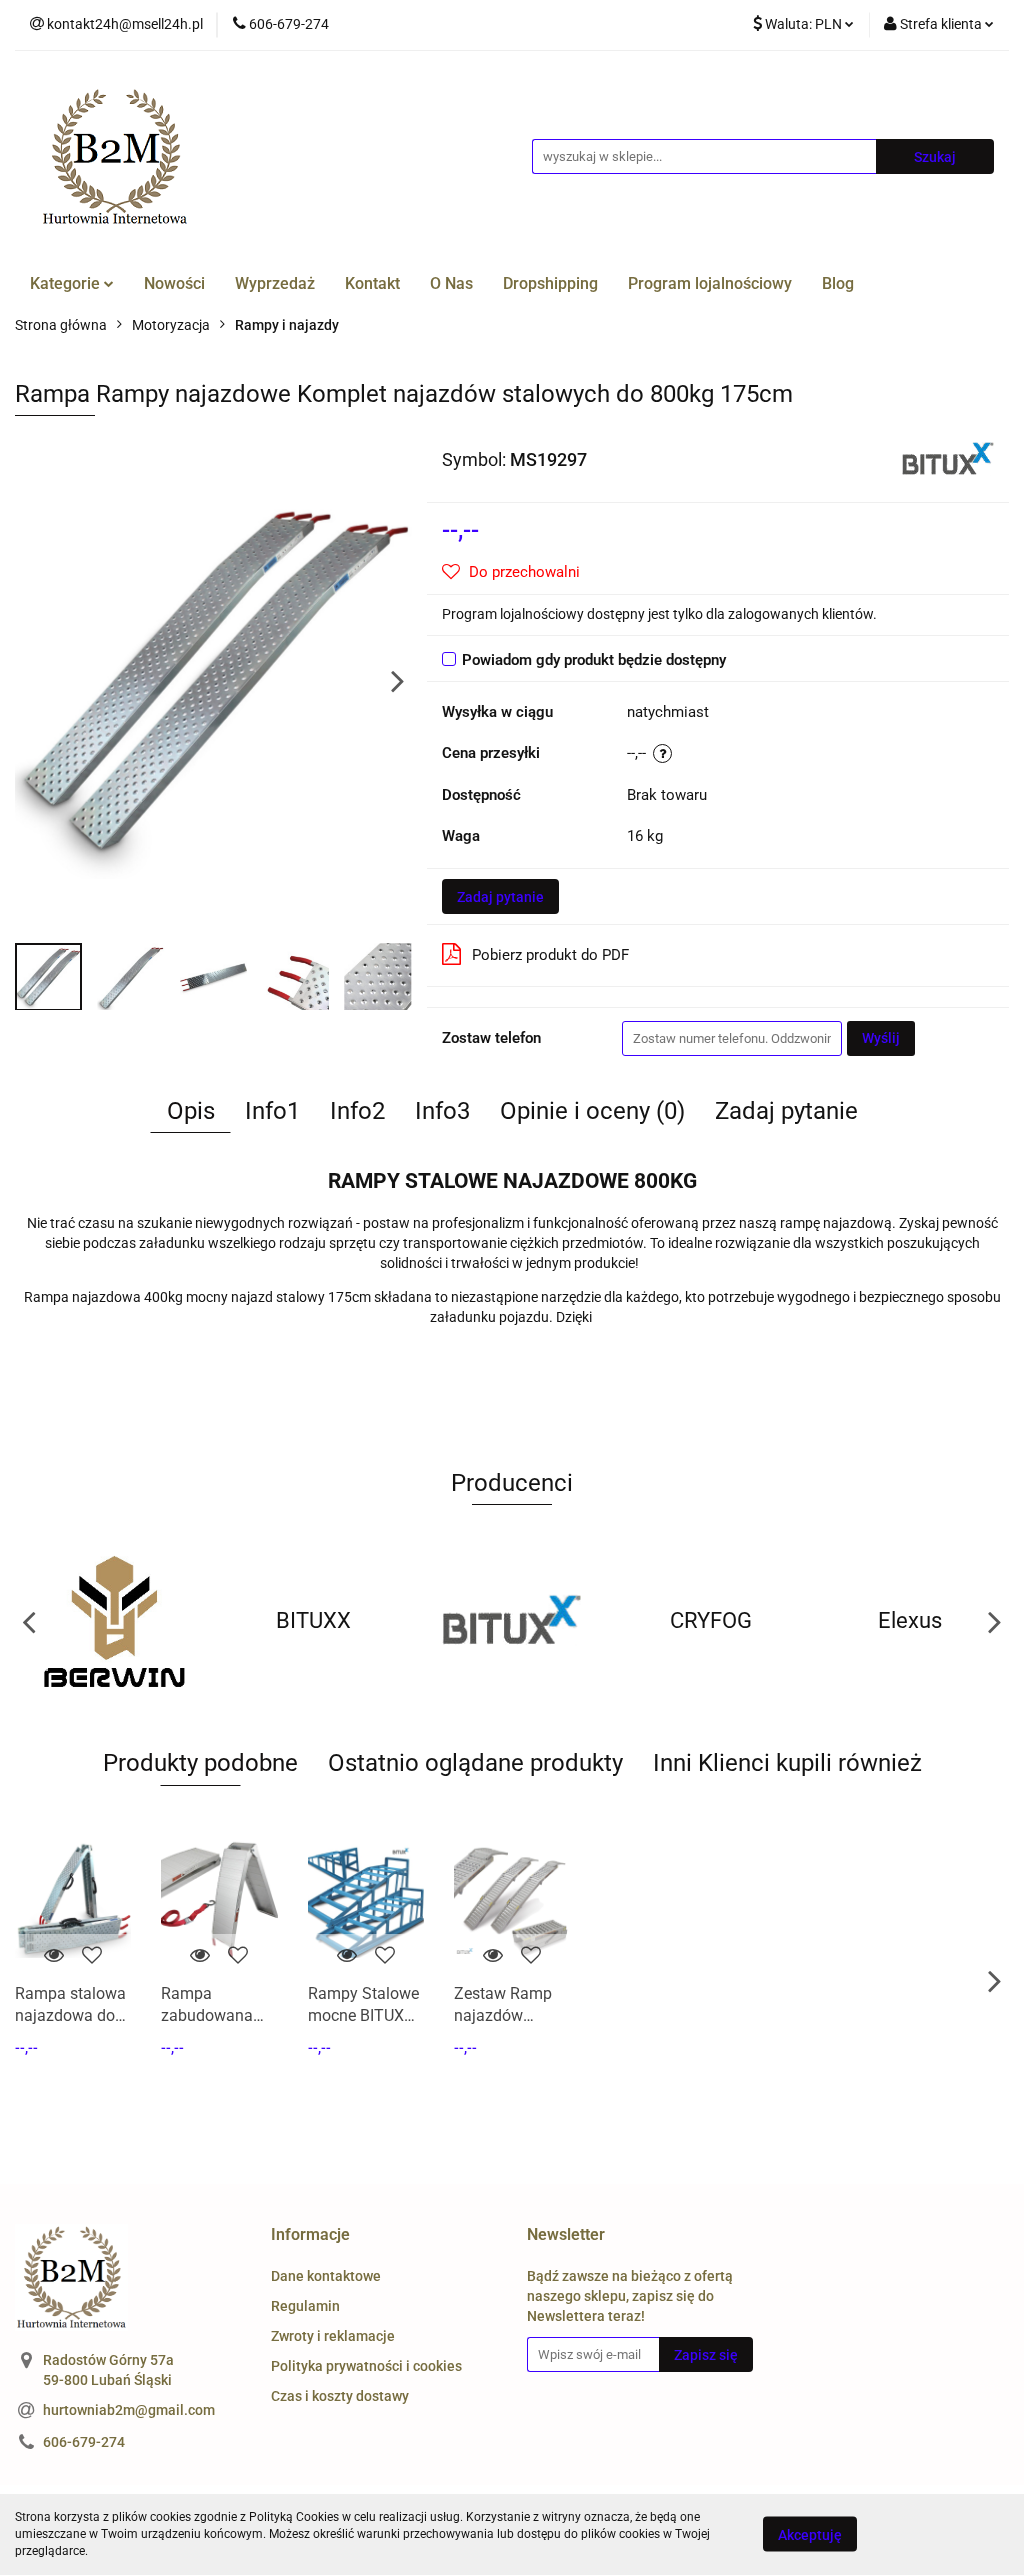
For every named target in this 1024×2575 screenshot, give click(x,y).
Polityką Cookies (294, 2517)
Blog (838, 283)
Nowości (174, 283)
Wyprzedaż (275, 283)
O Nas (451, 283)
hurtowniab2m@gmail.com (129, 2410)
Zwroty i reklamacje (333, 2336)
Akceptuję (810, 2535)
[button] (310, 2235)
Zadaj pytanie (500, 897)
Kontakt (372, 283)
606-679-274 (84, 2442)
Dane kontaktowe (326, 2276)
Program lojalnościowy (710, 283)
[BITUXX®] (948, 458)
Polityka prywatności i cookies (366, 2366)
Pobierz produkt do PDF (550, 955)
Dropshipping (550, 283)
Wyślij (881, 1038)
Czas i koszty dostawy (340, 2396)
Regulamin (305, 2306)
